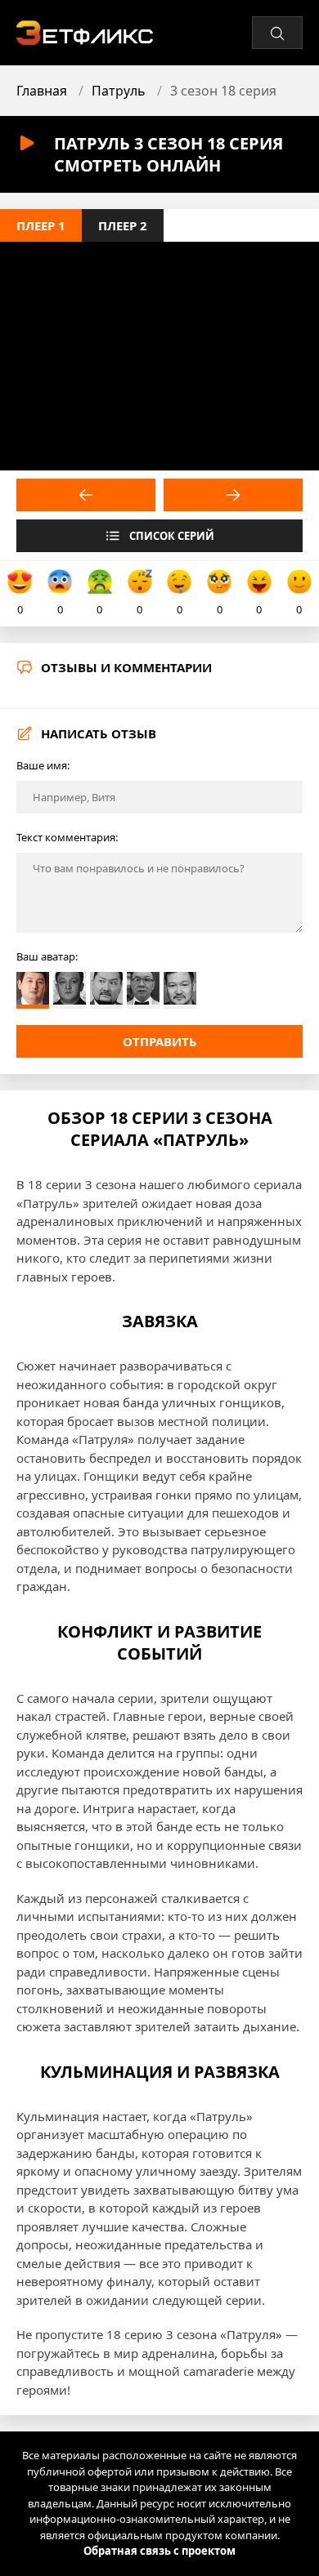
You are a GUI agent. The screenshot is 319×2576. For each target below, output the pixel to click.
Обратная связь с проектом (159, 2551)
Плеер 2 (123, 225)
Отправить (160, 1041)
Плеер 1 (41, 225)
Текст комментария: (67, 837)
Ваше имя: (43, 765)
